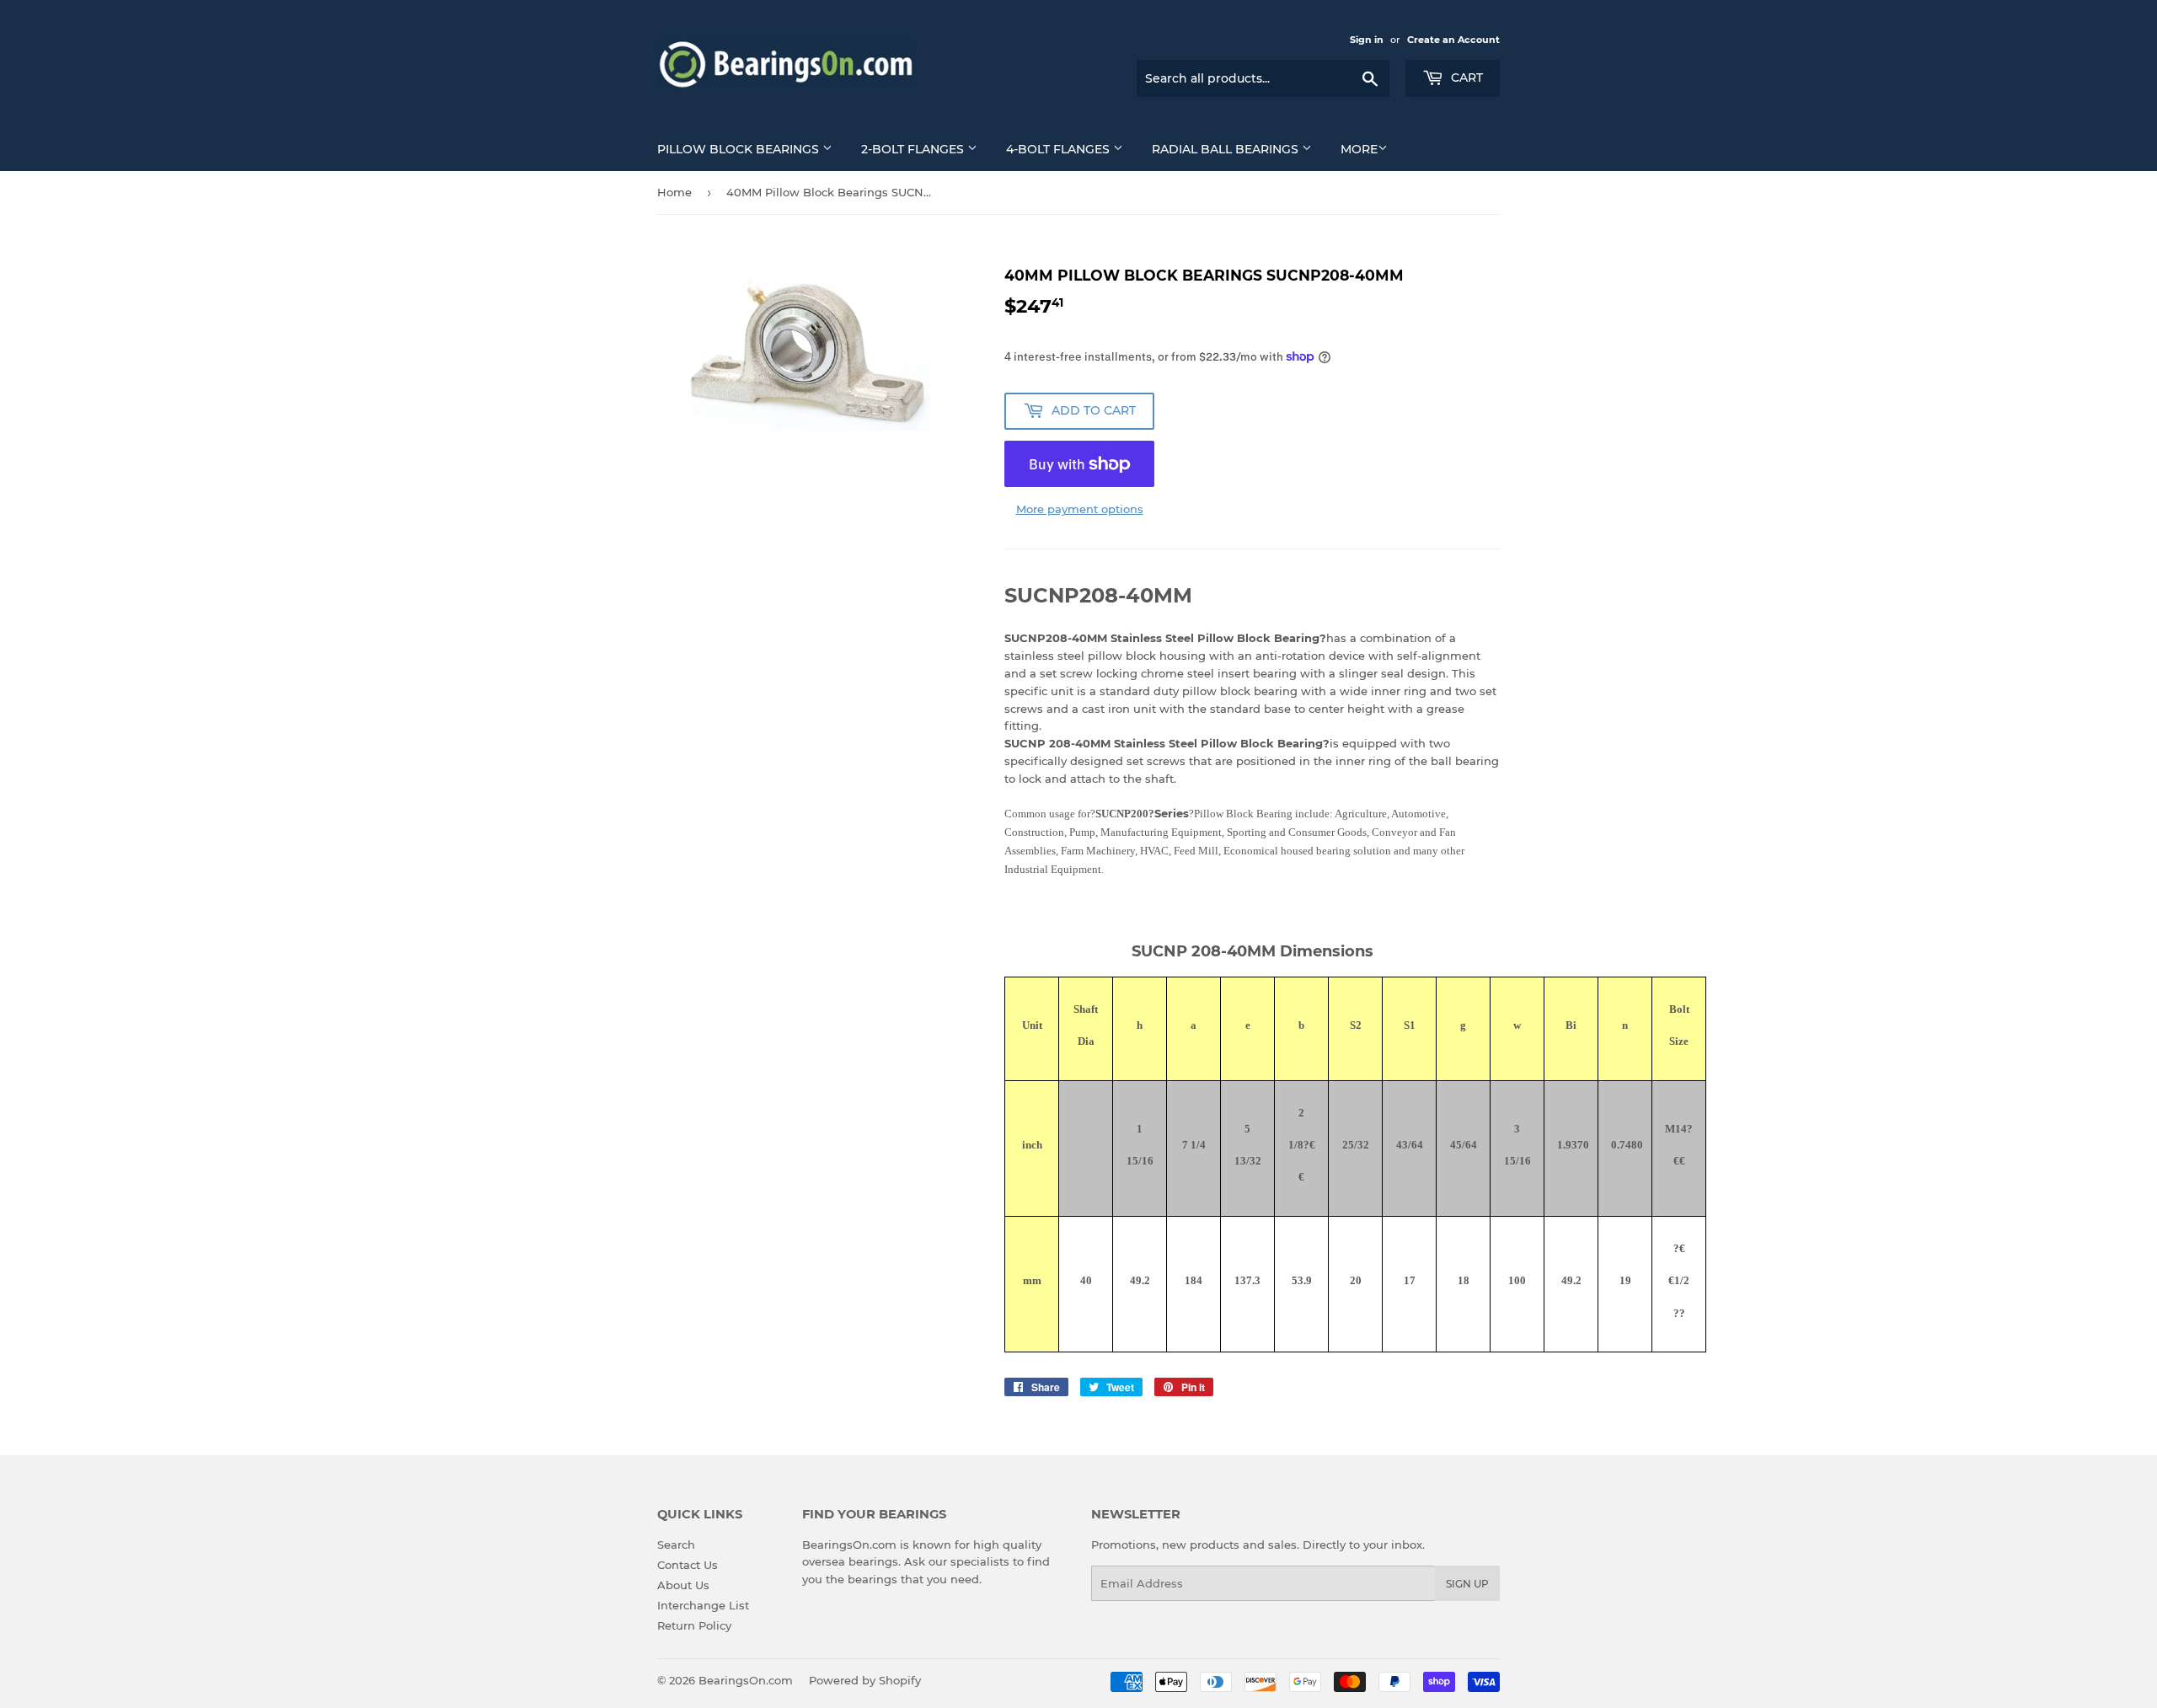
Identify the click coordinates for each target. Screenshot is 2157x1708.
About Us (683, 1585)
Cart (1465, 78)
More (1359, 149)
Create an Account (1453, 40)
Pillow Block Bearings (740, 149)
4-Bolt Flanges (1060, 149)
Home (674, 192)
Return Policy (694, 1625)
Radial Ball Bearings (1227, 149)
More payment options (1080, 509)
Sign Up (1467, 1584)
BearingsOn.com (746, 1680)
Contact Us (688, 1565)
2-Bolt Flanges (914, 149)
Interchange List (703, 1605)
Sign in (1367, 40)
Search (676, 1545)
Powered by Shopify (865, 1680)
